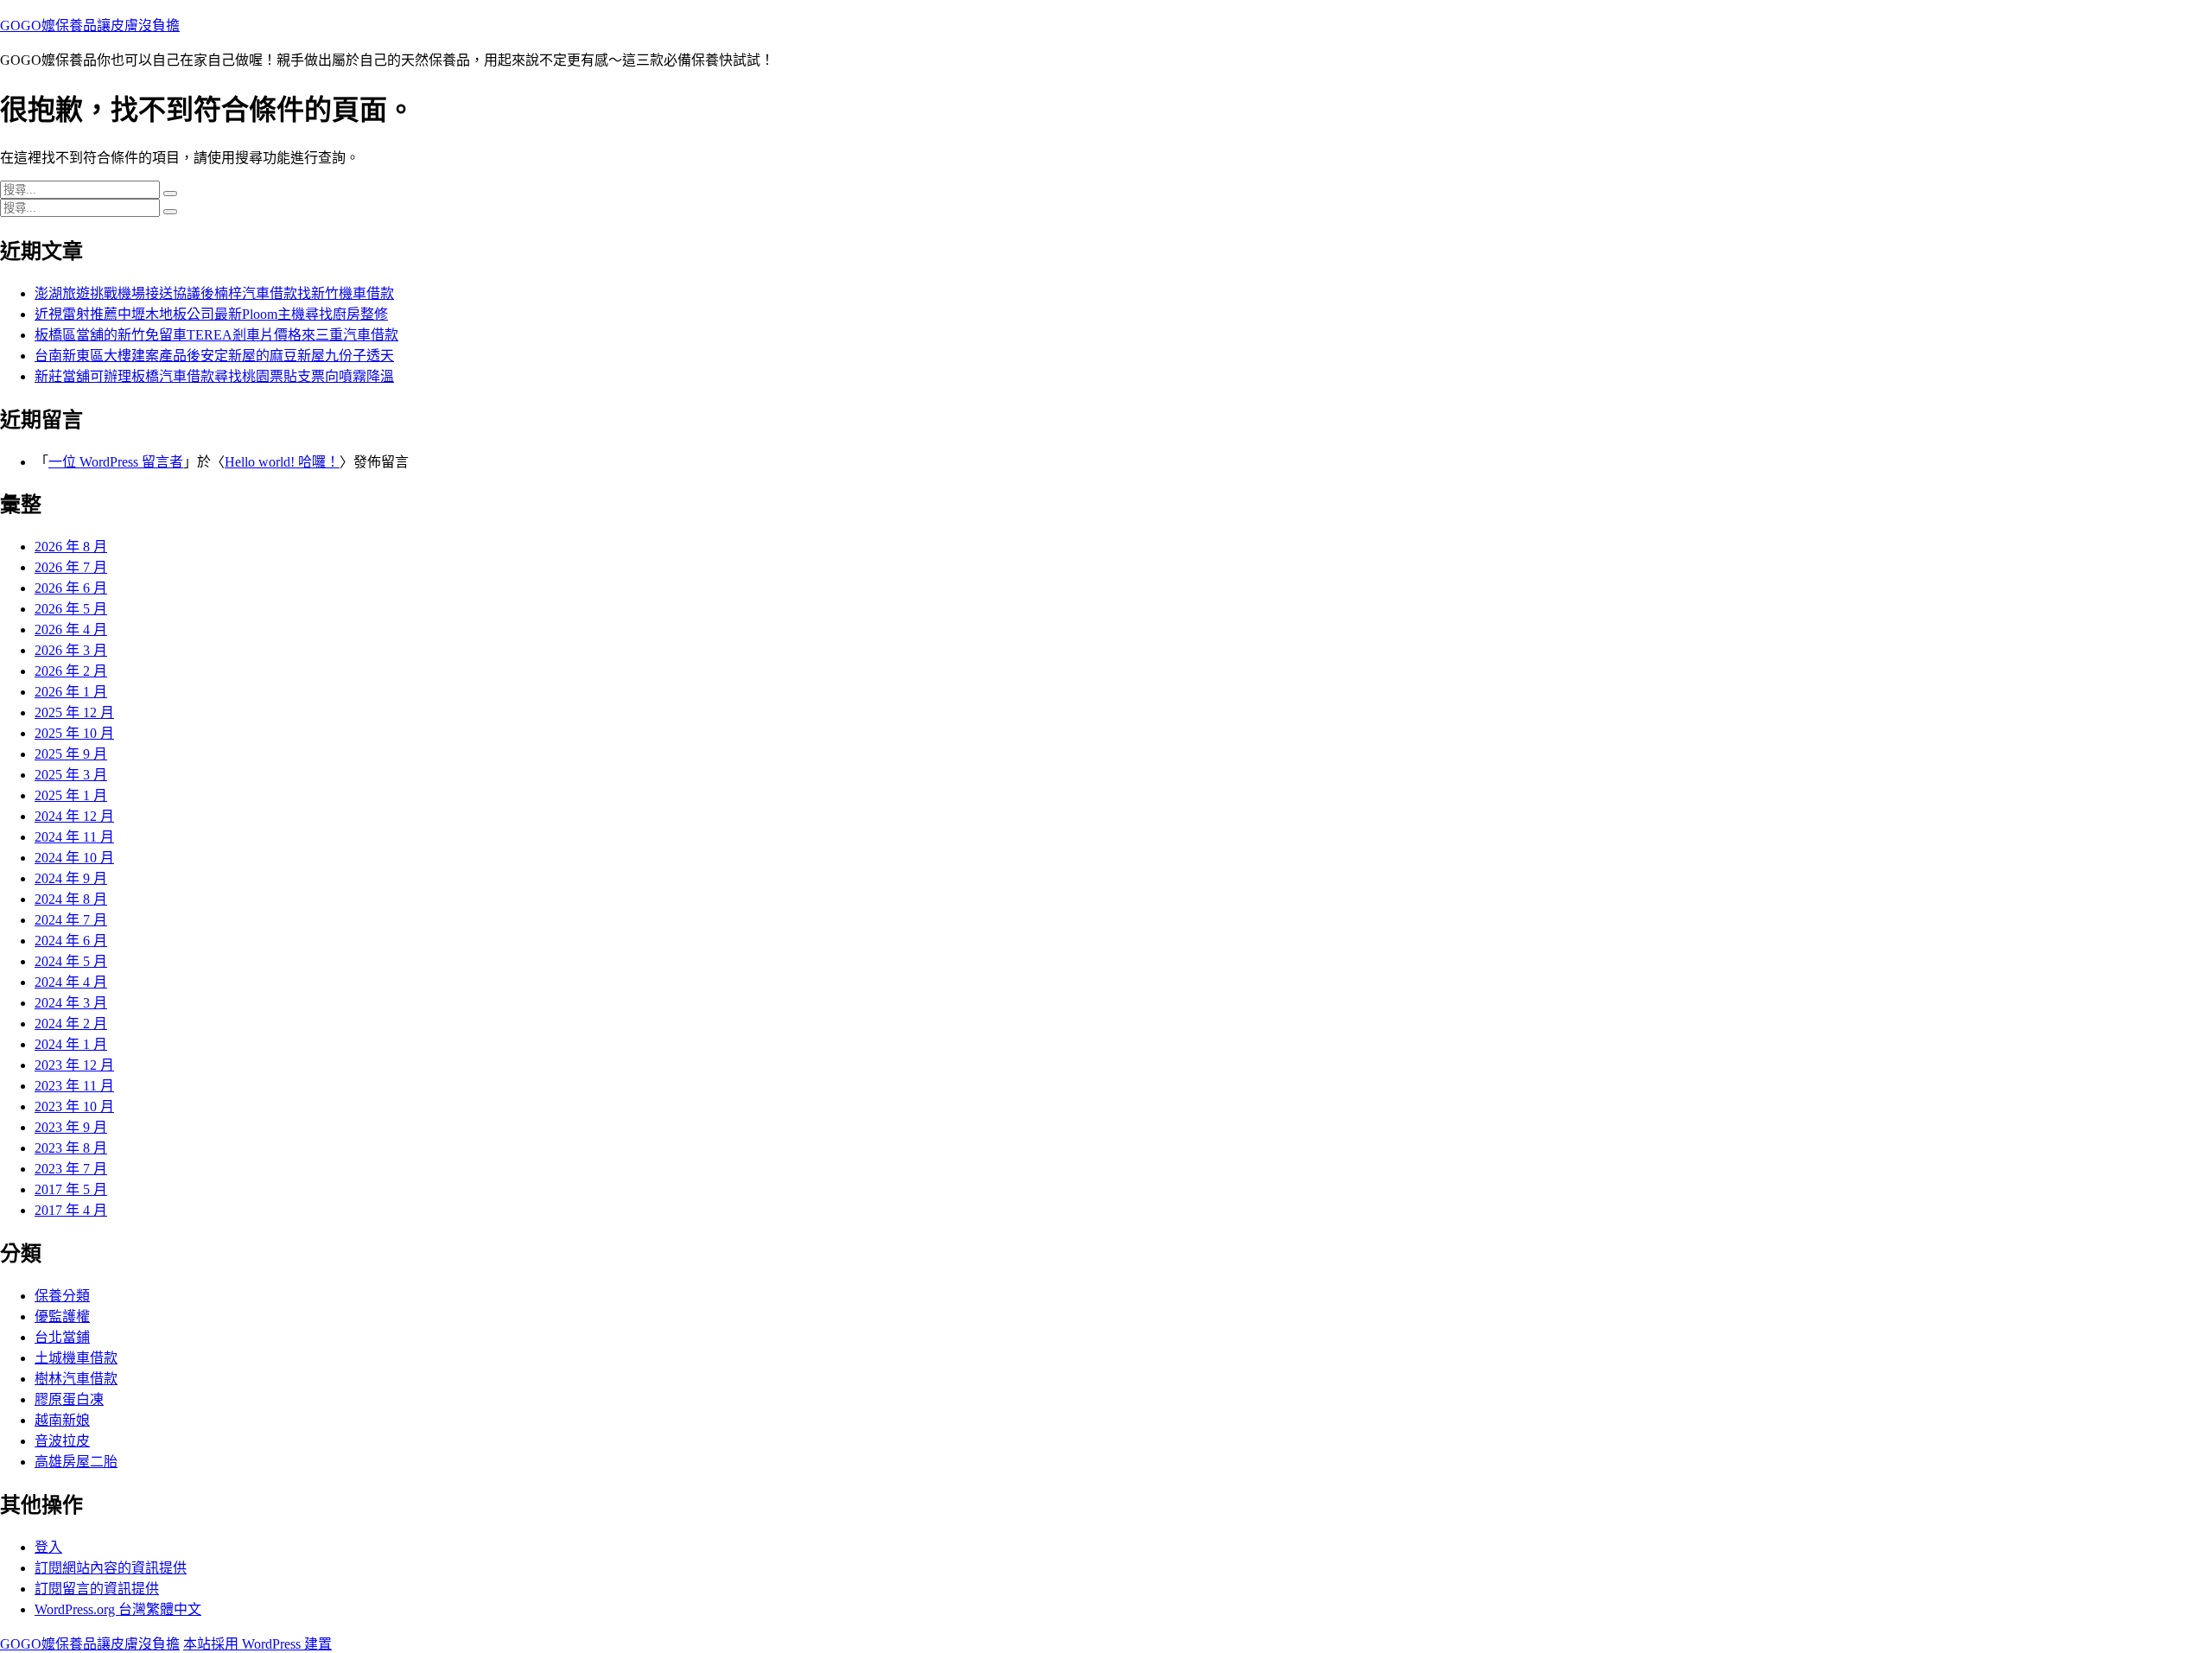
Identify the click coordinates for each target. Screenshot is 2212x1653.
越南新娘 (62, 1420)
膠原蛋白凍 (69, 1399)
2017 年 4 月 (71, 1210)
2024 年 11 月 (74, 837)
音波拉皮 (62, 1441)
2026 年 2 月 (71, 671)
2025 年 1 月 (71, 795)
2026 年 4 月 (71, 629)
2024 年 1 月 (71, 1044)
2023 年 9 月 (71, 1127)
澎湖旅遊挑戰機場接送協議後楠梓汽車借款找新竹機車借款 (214, 293)
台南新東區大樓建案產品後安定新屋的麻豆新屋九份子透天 (214, 356)
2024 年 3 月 (71, 1003)
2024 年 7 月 (71, 920)
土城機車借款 (76, 1358)
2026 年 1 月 (71, 692)
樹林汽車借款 (76, 1379)
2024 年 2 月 (71, 1024)
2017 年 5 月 (71, 1189)
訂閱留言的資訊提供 (97, 1589)
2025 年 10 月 (74, 733)
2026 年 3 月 (71, 650)
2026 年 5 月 (71, 609)
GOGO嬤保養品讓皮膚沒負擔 (90, 25)
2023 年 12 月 (74, 1065)
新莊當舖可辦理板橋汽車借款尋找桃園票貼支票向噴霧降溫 (214, 376)
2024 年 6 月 (71, 941)
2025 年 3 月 (71, 775)
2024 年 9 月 (71, 878)
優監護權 (62, 1316)
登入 (48, 1547)
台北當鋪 (62, 1337)
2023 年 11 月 (74, 1086)
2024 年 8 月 (71, 899)
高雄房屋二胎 (76, 1462)
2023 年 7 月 (71, 1169)
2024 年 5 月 (71, 961)
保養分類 (62, 1296)
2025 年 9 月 (71, 754)
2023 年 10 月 (74, 1106)
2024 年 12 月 (74, 816)
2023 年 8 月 (71, 1148)
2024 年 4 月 (71, 982)
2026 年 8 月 (71, 547)
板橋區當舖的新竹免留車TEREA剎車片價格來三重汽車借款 (216, 335)
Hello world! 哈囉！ (282, 462)
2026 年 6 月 (71, 588)
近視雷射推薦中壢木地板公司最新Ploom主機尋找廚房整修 (211, 314)
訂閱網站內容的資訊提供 (111, 1568)
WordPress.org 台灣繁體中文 (118, 1609)
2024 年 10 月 (74, 858)
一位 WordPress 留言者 (116, 462)
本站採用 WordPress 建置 (257, 1644)
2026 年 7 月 (71, 567)
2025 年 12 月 (74, 712)
